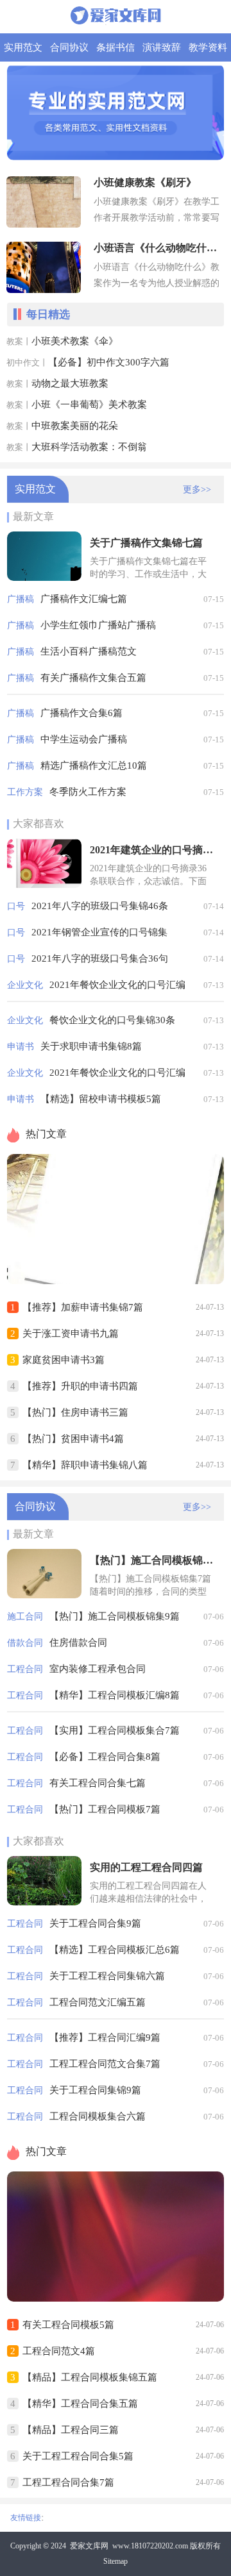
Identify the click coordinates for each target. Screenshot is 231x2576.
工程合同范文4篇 (59, 2351)
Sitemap (116, 2561)
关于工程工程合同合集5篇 (78, 2456)
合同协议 (69, 47)
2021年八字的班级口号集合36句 (100, 958)
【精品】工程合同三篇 (71, 2430)
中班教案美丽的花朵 (75, 426)
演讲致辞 (162, 47)
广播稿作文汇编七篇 (84, 599)
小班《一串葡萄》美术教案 (89, 405)
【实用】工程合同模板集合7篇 (115, 1730)
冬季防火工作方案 (88, 792)
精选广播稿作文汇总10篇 (94, 765)
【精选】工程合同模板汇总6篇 (115, 1950)
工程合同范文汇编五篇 (98, 2002)
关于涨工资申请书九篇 (71, 1334)
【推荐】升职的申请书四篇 (80, 1386)
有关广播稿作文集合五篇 (93, 678)
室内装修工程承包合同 (98, 1669)
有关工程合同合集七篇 (98, 1783)
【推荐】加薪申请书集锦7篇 (83, 1307)
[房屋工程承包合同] (116, 2298)
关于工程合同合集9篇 (95, 1923)
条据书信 (116, 47)
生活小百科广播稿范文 (89, 651)
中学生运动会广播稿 (84, 739)
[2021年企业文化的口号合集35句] (116, 1281)
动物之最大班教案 (70, 383)
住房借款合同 (78, 1643)
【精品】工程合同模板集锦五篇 (90, 2377)
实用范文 (23, 47)
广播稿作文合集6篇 (81, 713)
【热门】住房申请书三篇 (75, 1412)
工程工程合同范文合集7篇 (105, 2064)
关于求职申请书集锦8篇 (91, 1046)
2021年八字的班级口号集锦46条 (100, 906)
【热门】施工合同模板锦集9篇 (115, 1616)
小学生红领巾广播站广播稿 (98, 625)
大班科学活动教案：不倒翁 (89, 447)
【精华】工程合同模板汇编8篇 (115, 1695)
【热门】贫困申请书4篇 (73, 1439)
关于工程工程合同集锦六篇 (107, 1976)
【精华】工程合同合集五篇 (80, 2404)
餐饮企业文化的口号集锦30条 (112, 1020)
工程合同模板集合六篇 (98, 2116)
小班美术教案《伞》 (75, 341)
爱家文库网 (89, 2546)
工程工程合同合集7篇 (68, 2482)
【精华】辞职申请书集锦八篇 (85, 1465)
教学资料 (208, 47)
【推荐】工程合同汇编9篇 (105, 2037)
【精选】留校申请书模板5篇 (101, 1099)
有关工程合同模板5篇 (68, 2325)
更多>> (197, 489)
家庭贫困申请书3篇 (64, 1360)
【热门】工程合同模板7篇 (105, 1809)
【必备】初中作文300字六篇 (109, 362)
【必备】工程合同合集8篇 (105, 1757)
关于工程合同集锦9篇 (95, 2090)
